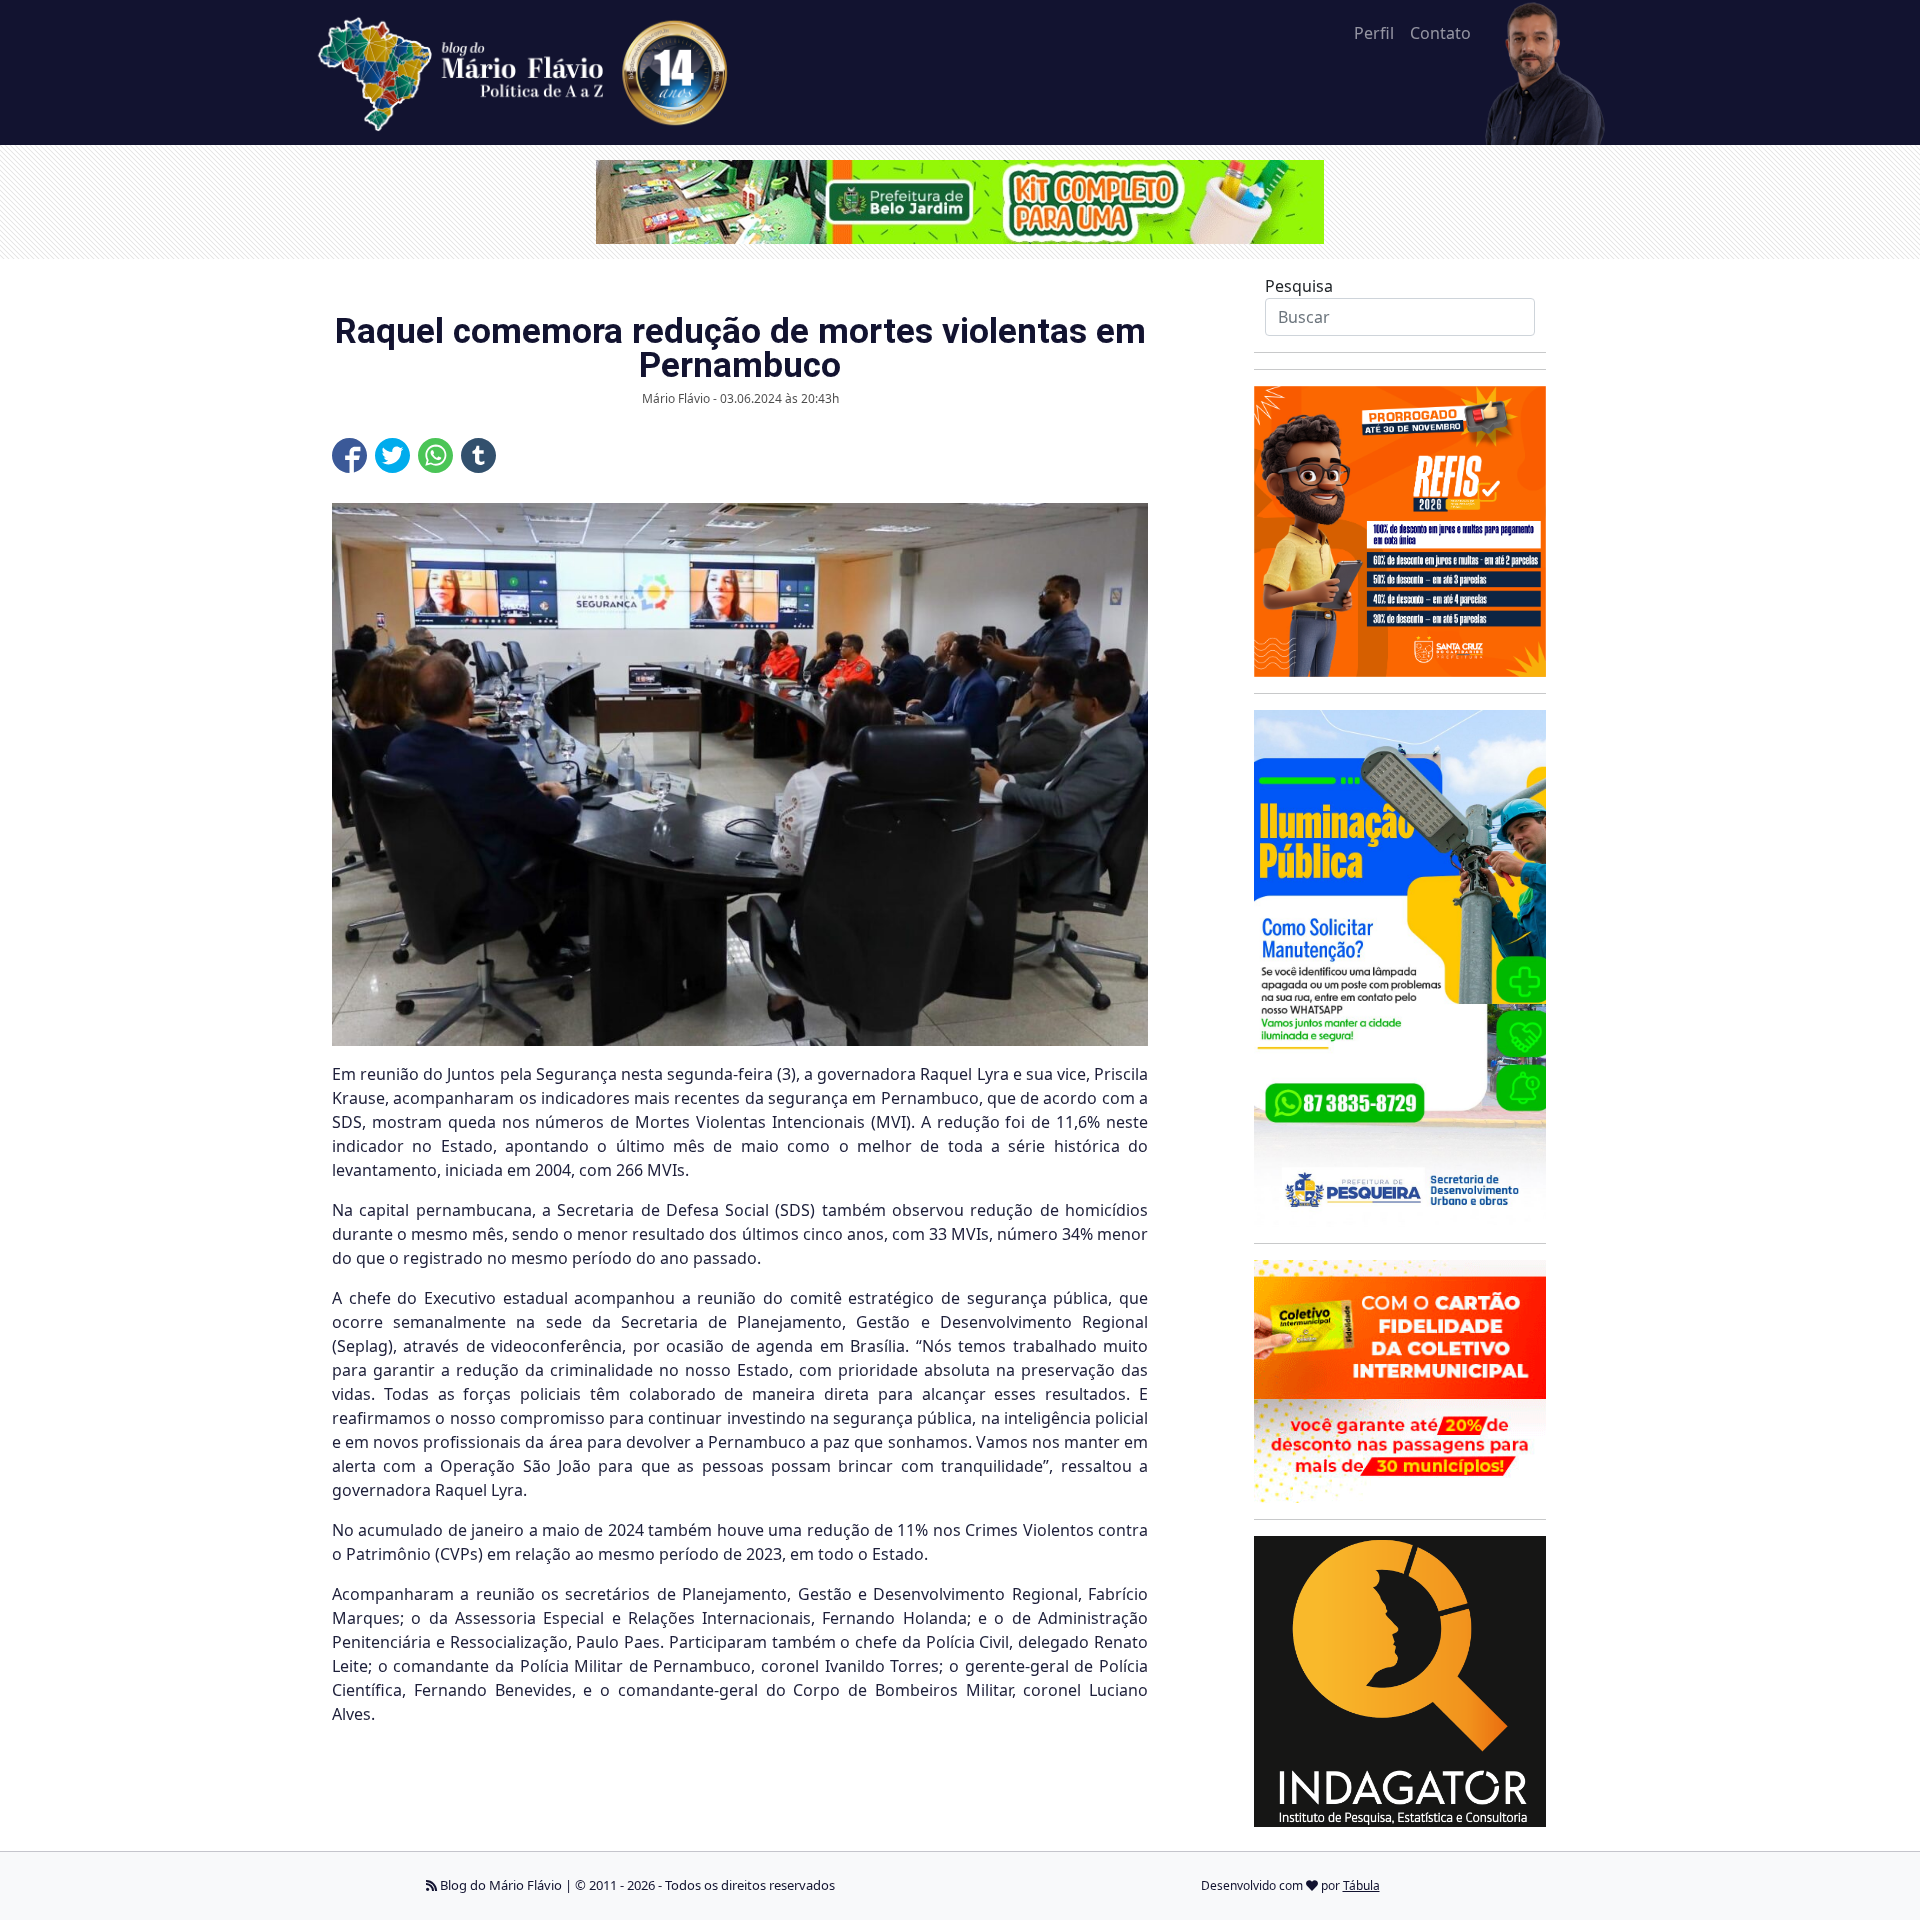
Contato (1440, 33)
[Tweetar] (392, 455)
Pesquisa (1299, 286)
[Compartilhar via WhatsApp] (435, 455)
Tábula (1361, 1885)
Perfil (1374, 33)
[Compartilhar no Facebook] (349, 455)
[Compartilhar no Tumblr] (478, 455)
